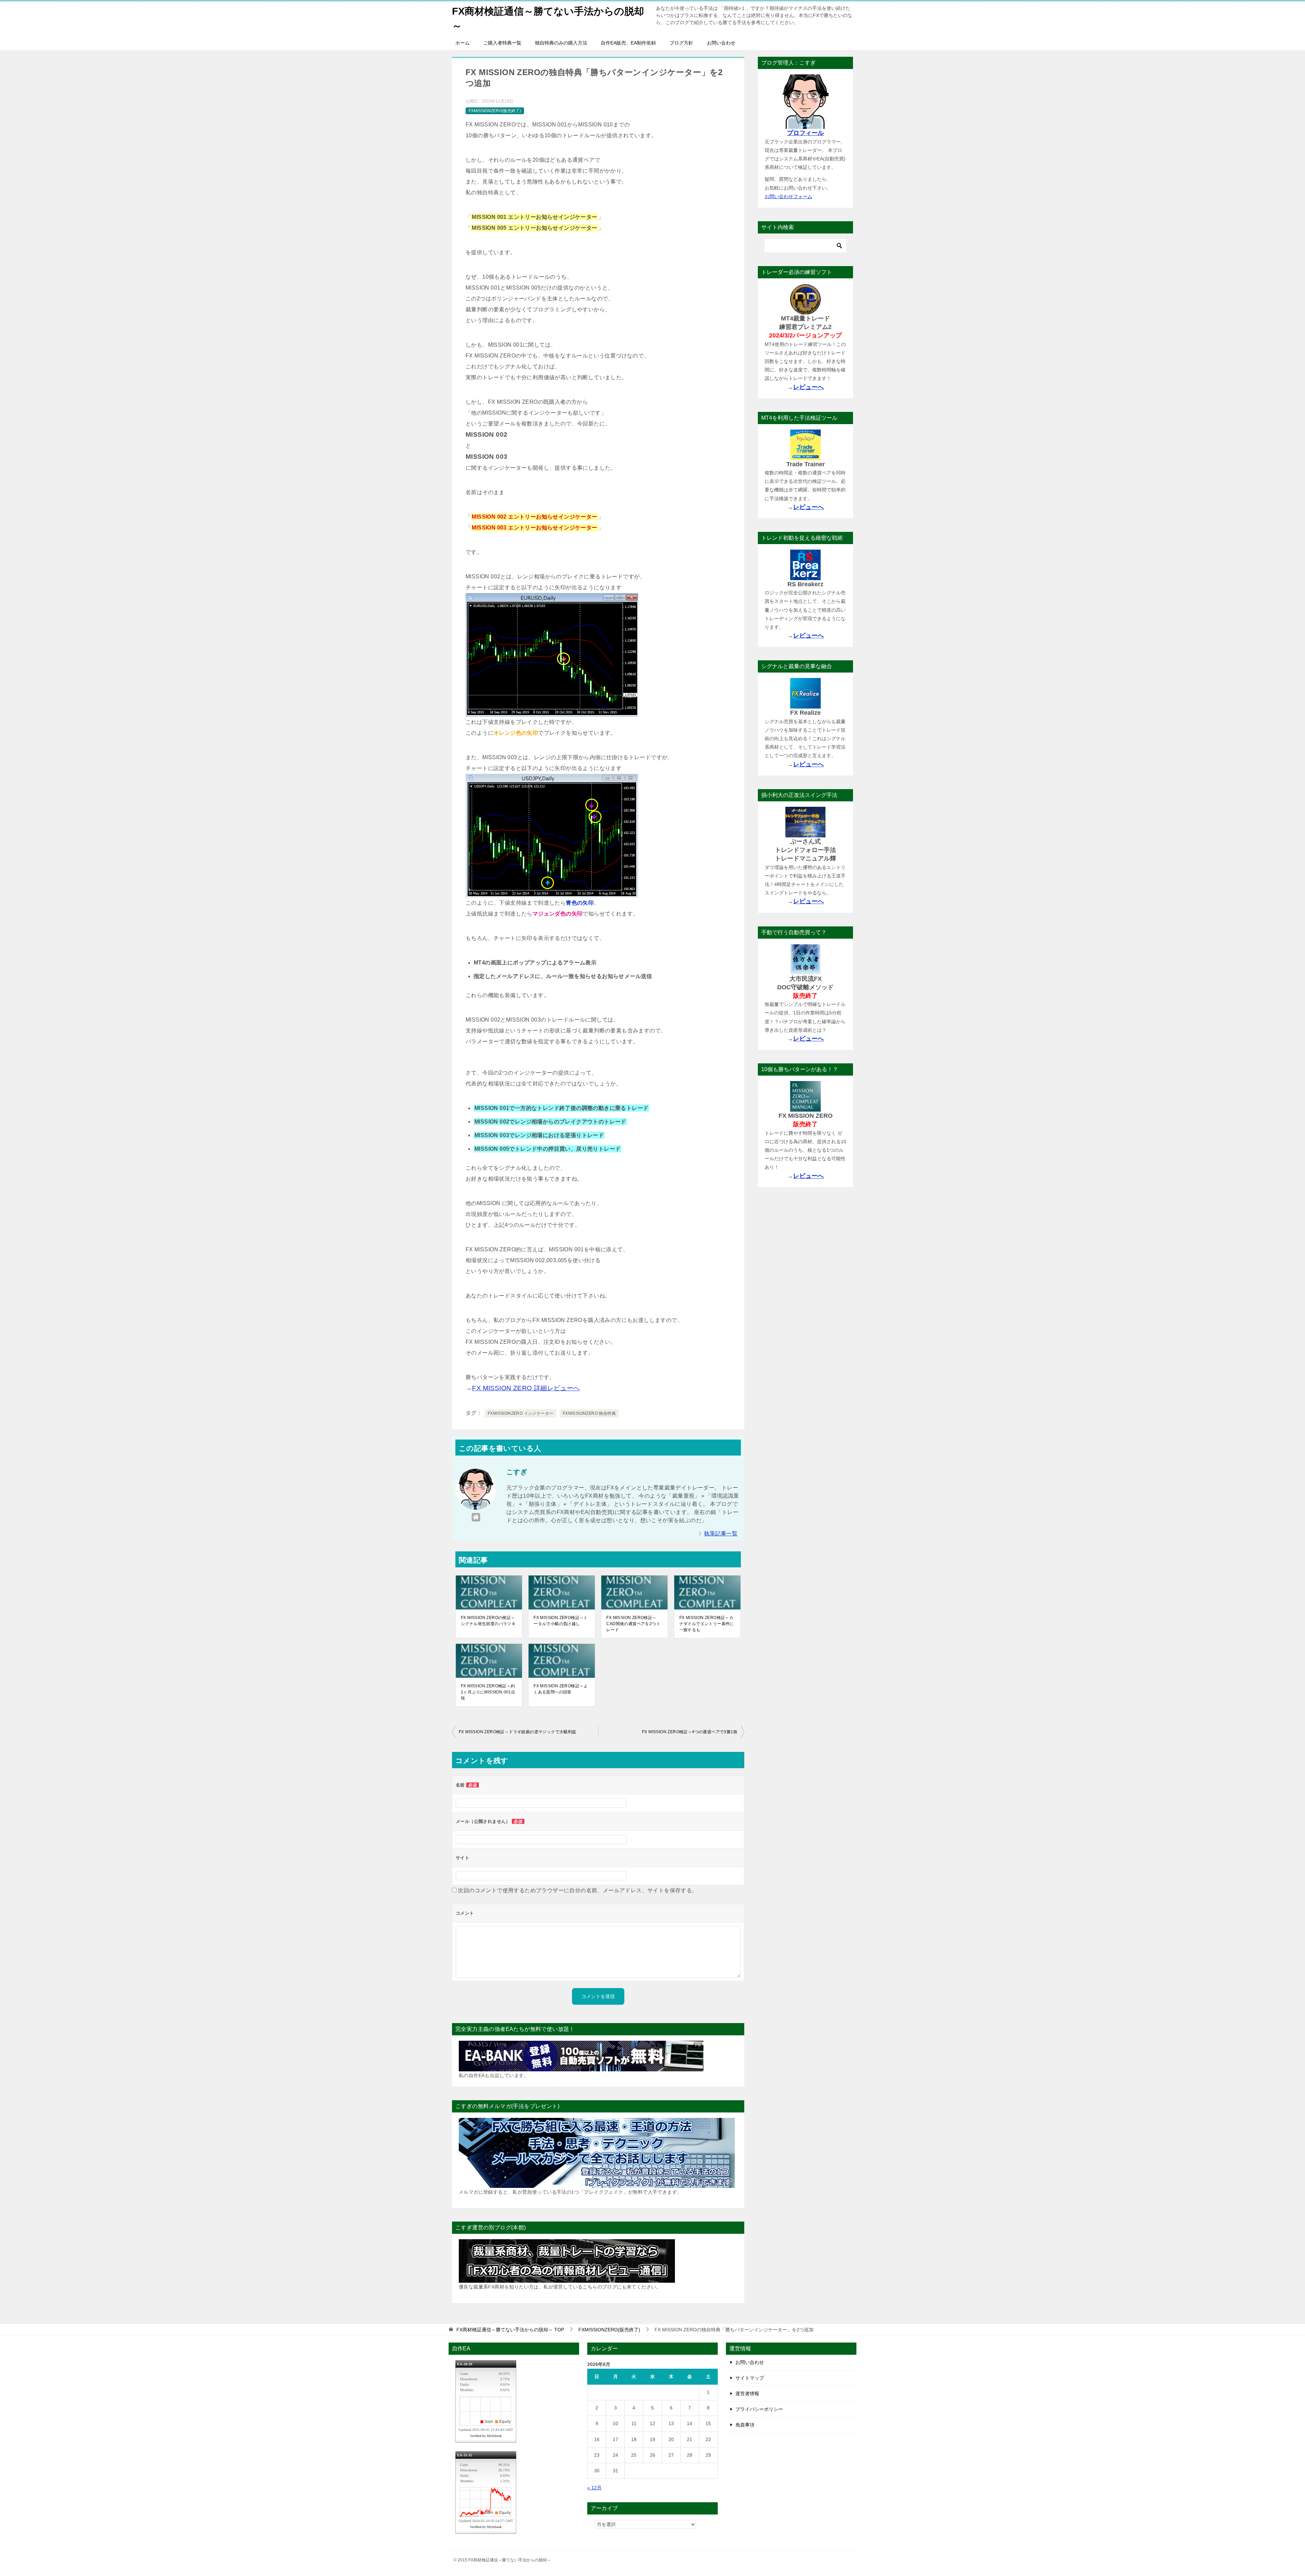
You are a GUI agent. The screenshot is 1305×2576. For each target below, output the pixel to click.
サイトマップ (750, 2378)
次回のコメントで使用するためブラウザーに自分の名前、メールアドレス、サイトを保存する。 (578, 1890)
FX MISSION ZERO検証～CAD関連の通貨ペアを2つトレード (633, 1624)
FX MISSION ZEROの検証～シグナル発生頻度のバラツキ (488, 1621)
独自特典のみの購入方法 (561, 43)
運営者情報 (747, 2394)
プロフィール (805, 133)
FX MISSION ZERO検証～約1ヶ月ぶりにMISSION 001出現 (488, 1692)
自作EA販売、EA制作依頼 (628, 43)
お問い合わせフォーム (788, 196)
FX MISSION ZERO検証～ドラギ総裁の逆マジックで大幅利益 (518, 1732)
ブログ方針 (681, 43)
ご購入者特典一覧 (502, 43)
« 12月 (594, 2488)
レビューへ (808, 387)
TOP (510, 2330)
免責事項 (745, 2425)
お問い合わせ (721, 43)
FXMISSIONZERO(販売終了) (495, 111)
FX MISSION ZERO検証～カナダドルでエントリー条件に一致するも (707, 1624)
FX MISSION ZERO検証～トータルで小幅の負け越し (561, 1621)
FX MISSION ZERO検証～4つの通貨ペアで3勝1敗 (690, 1732)
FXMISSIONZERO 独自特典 (589, 1413)
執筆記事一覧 (721, 1534)
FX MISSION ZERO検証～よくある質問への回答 (561, 1689)
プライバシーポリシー (759, 2409)
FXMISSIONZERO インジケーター (520, 1413)
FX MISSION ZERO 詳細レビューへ (526, 1388)
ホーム (463, 43)
